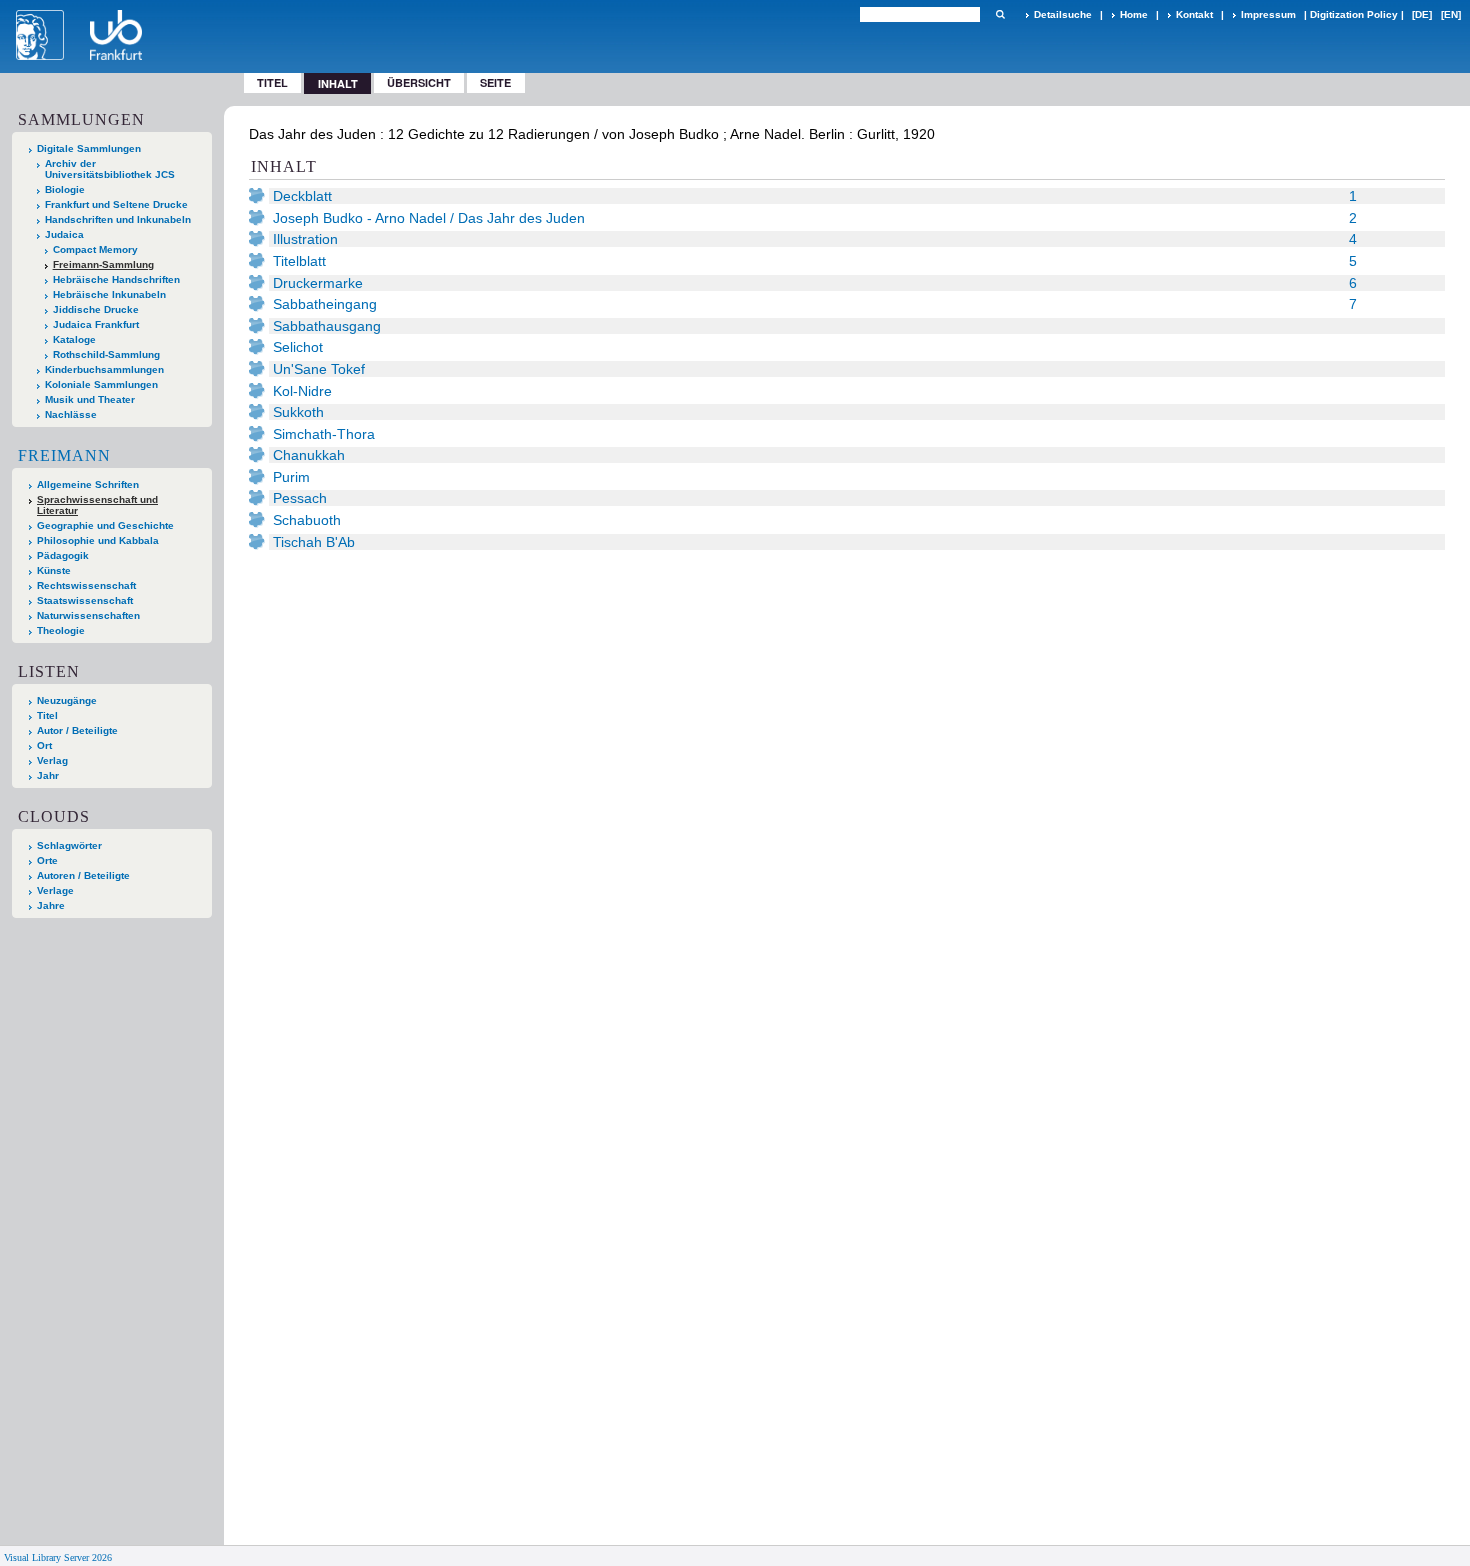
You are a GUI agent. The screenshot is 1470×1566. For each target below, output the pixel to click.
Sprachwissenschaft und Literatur (97, 505)
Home (1134, 14)
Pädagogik (63, 555)
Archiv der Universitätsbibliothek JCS (110, 169)
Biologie (65, 189)
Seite (495, 82)
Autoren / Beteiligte (83, 875)
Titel (272, 82)
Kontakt (1194, 14)
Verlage (55, 890)
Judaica (64, 234)
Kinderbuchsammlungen (104, 369)
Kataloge (74, 339)
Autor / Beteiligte (77, 730)
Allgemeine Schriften (88, 484)
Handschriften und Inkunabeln (118, 219)
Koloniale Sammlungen (101, 384)
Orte (47, 860)
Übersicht (419, 82)
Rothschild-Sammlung (106, 354)
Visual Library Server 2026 (58, 1557)
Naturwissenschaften (88, 615)
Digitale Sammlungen (89, 148)
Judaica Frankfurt (96, 324)
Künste (54, 570)
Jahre (51, 905)
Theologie (61, 630)
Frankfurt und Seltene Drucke (116, 204)
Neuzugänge (67, 700)
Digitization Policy (1354, 14)
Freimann (64, 455)
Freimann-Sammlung (103, 264)
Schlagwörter (69, 845)
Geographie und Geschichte (105, 525)
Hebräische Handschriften (116, 279)
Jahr (48, 775)
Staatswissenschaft (85, 600)
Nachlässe (71, 414)
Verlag (52, 760)
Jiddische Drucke (96, 309)
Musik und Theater (90, 399)
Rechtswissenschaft (86, 585)
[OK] (1000, 14)
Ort (44, 745)
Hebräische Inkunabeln (109, 294)
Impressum (1268, 14)
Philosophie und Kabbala (98, 540)
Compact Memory (95, 249)
